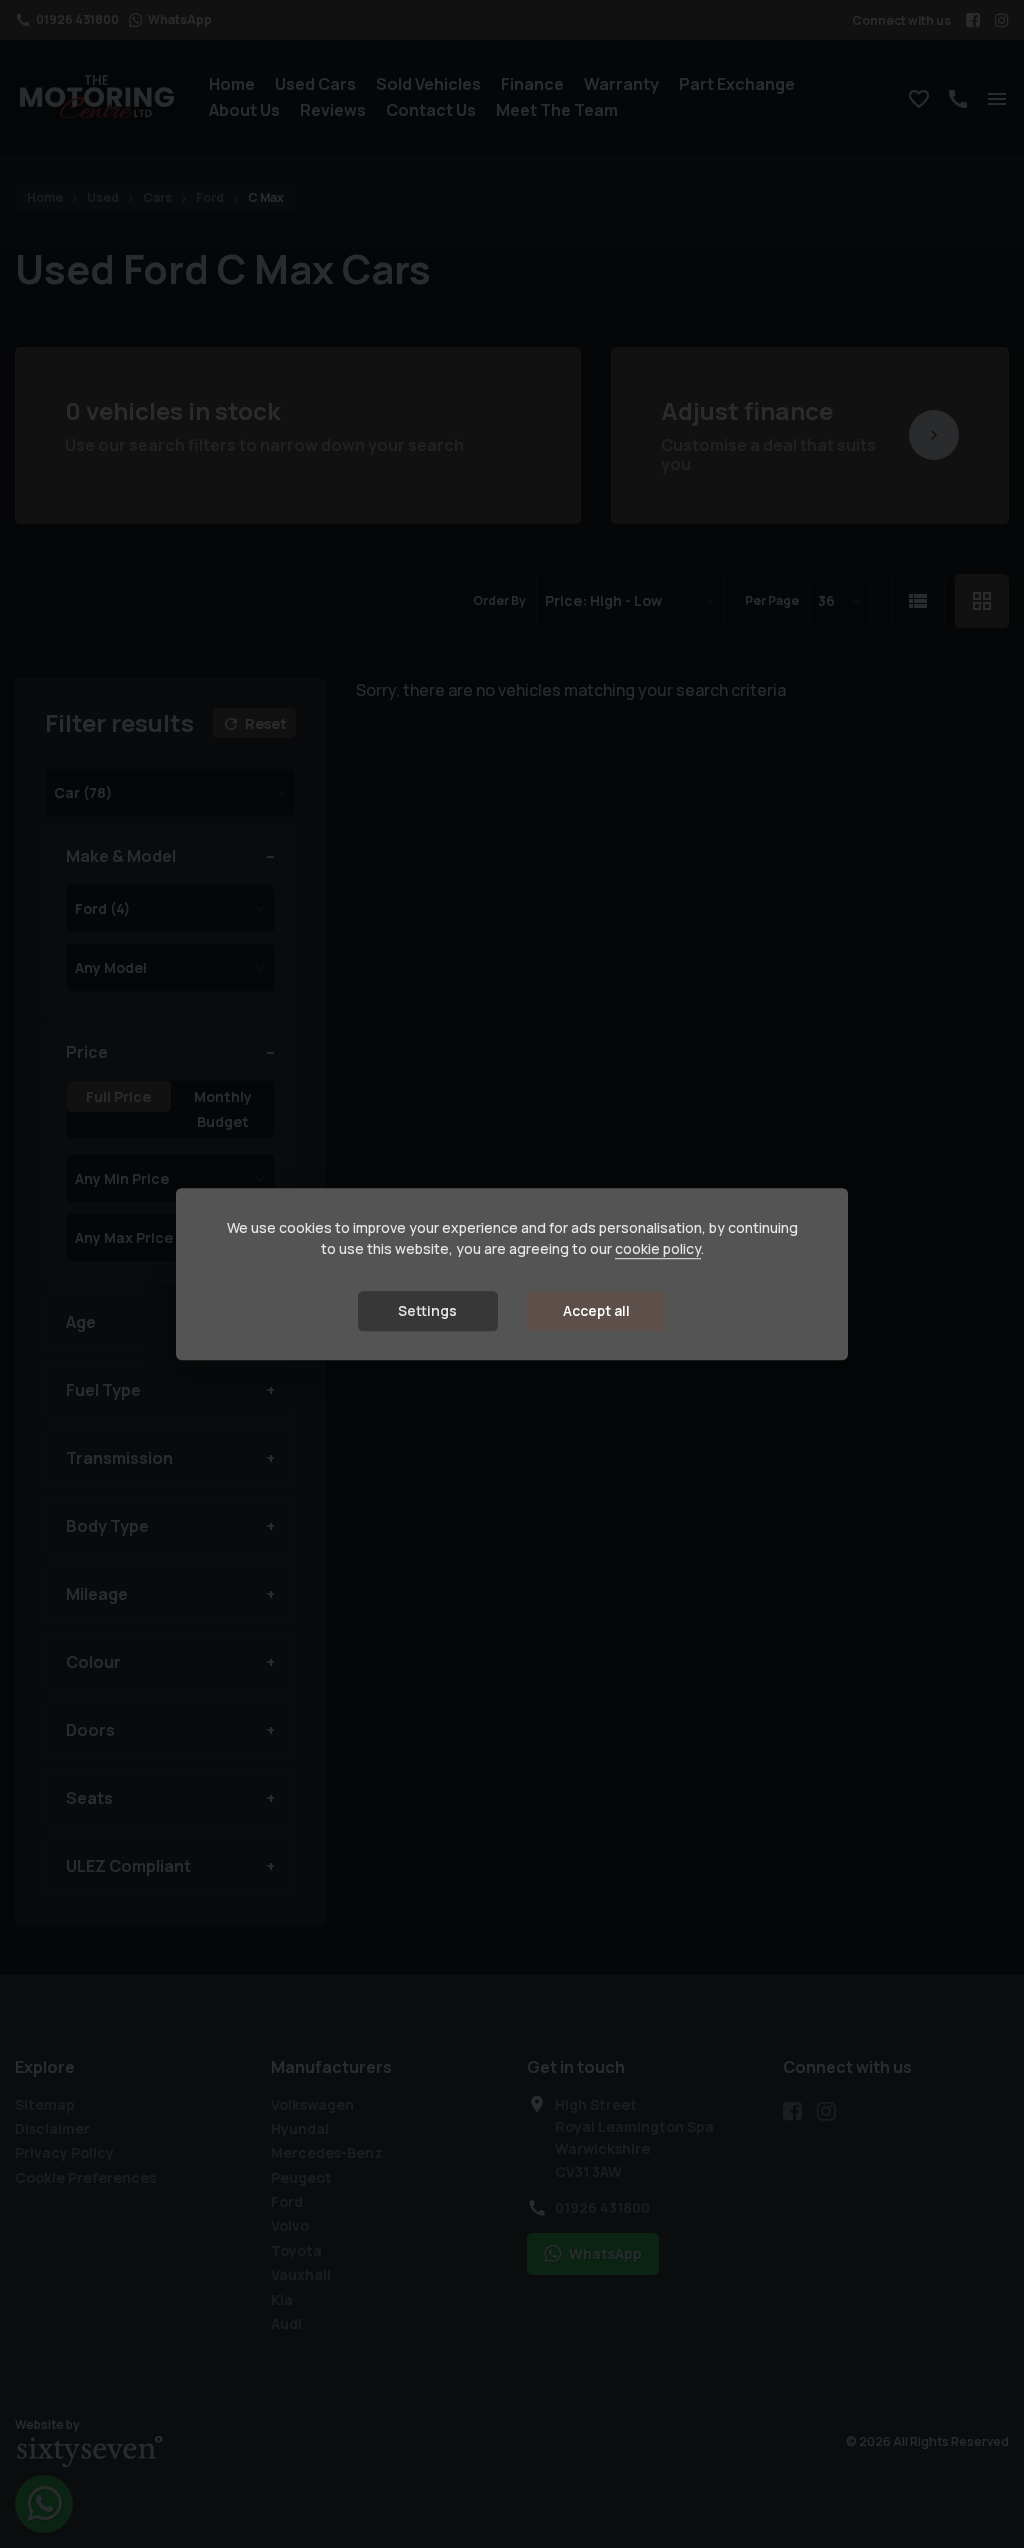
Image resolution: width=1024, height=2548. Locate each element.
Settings (427, 1310)
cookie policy (658, 1248)
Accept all (596, 1310)
